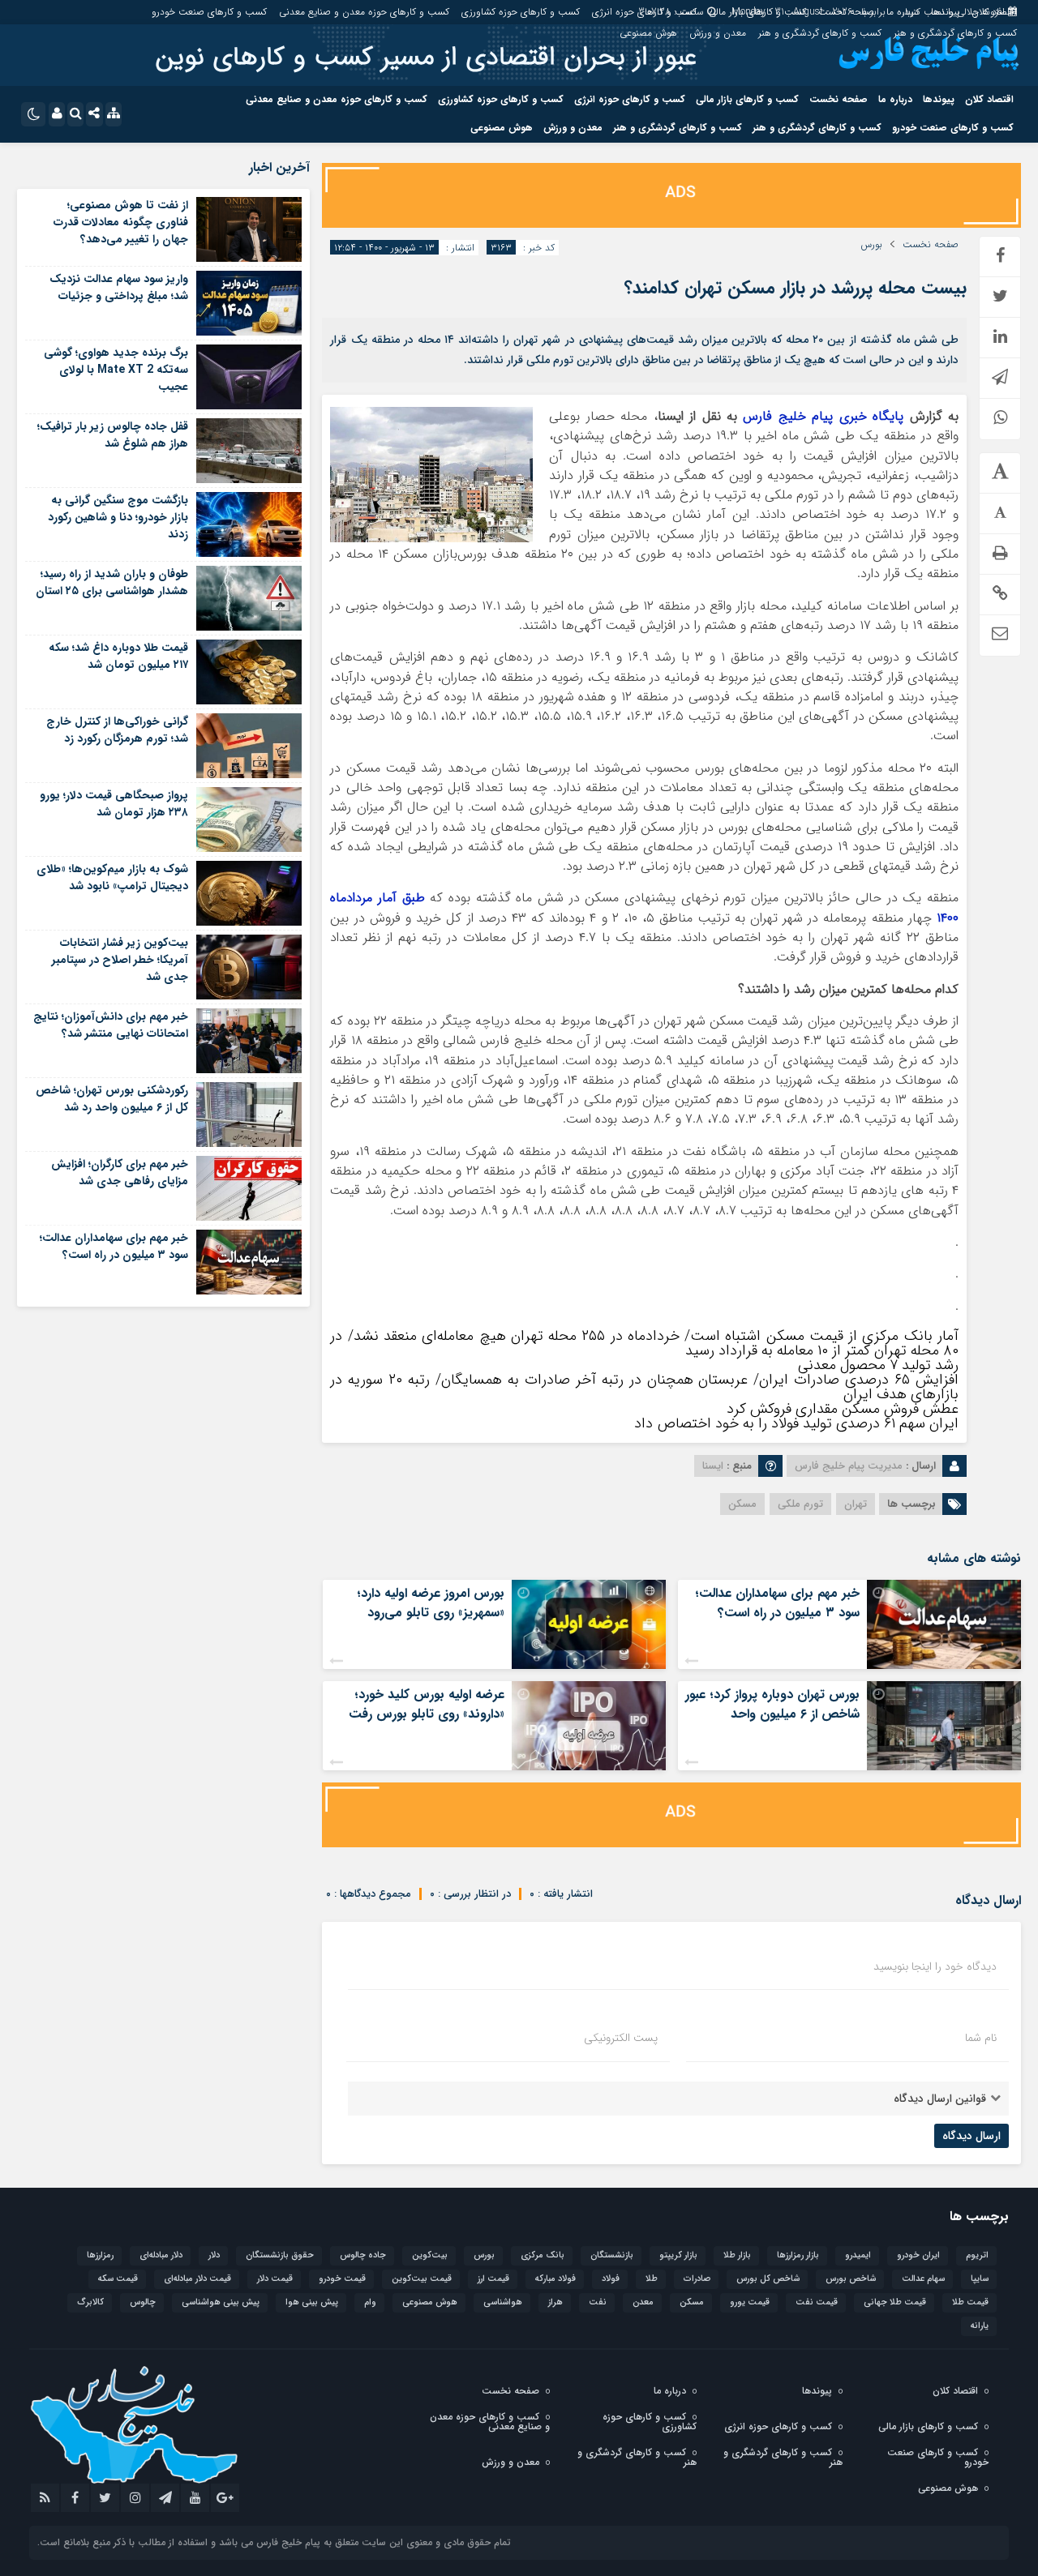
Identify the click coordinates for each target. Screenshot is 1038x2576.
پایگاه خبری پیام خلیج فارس (823, 416)
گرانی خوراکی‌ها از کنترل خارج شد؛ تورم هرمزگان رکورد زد (117, 730)
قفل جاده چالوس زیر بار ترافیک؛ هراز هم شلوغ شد (113, 435)
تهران (856, 1504)
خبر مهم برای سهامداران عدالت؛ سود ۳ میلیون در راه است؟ (777, 1603)
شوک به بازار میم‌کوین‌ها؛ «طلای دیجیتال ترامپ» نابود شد (112, 877)
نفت (598, 2302)
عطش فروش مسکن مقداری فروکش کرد (843, 1409)
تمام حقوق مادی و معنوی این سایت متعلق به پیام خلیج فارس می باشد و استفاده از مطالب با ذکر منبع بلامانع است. (274, 2542)
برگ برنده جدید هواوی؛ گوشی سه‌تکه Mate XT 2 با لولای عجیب (116, 370)
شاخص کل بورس (768, 2279)
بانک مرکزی (543, 2255)
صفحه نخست (846, 12)
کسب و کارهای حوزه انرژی (644, 12)
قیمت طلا (970, 2302)
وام (370, 2302)
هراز (555, 2302)
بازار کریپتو (678, 2255)
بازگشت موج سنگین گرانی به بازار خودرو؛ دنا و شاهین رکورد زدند (118, 517)
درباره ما (903, 12)
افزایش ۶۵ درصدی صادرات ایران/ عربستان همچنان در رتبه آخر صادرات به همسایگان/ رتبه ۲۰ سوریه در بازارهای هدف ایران (644, 1387)
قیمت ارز (493, 2279)
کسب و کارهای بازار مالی (757, 12)
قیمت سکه (118, 2279)
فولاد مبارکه (555, 2279)
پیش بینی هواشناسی (221, 2302)
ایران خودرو (918, 2255)
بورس (871, 245)
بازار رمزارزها (798, 2255)
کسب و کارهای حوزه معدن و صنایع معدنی (364, 12)
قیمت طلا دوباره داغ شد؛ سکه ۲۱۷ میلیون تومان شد (118, 656)
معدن (643, 2302)
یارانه (980, 2326)
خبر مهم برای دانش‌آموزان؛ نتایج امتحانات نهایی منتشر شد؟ (111, 1025)
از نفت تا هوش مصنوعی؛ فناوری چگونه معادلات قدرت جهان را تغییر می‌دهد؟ (121, 222)
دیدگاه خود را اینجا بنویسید (935, 1966)
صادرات (697, 2279)
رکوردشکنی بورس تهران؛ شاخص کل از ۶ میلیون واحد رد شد (112, 1099)
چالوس (143, 2302)
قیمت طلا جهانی (895, 2302)
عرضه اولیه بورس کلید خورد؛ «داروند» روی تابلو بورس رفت (427, 1704)
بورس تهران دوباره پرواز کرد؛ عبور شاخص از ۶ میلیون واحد (772, 1704)
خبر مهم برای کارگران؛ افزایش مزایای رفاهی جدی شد (120, 1172)
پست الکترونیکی (621, 2038)
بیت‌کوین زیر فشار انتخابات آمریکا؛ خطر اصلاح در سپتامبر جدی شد (120, 960)
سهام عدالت (923, 2279)
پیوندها (945, 12)
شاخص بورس (851, 2279)
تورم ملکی (800, 1504)
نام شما (981, 2038)
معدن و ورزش (718, 33)
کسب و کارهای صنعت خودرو (209, 12)
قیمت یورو (750, 2302)
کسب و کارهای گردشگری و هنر (955, 33)
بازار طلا (737, 2255)
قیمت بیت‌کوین (422, 2279)
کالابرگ (90, 2302)
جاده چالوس (363, 2255)
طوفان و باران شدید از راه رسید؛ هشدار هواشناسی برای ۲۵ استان (112, 582)
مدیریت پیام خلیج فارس (849, 1466)
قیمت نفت (817, 2302)
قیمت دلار (275, 2279)
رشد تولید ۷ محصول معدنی (878, 1365)
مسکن (742, 1504)
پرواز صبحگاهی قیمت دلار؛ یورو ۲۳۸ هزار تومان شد (114, 804)
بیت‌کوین (430, 2255)
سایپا (980, 2279)
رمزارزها (100, 2255)
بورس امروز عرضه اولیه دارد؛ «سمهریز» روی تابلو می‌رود (431, 1603)
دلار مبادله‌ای (161, 2255)
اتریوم (977, 2255)
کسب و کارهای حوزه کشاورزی (521, 12)
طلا (652, 2279)
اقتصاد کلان (994, 12)
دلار (214, 2255)
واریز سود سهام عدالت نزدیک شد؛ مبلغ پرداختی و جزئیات (119, 287)
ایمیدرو (858, 2255)
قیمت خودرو (342, 2279)
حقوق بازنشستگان (280, 2255)
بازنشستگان (612, 2255)
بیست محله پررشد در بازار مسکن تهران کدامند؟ (796, 288)
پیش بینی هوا (312, 2302)
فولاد (611, 2279)
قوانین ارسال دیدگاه (940, 2099)
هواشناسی (503, 2302)
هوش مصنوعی (648, 33)
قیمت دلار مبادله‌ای (197, 2279)
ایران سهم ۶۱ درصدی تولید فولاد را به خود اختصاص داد (796, 1423)
